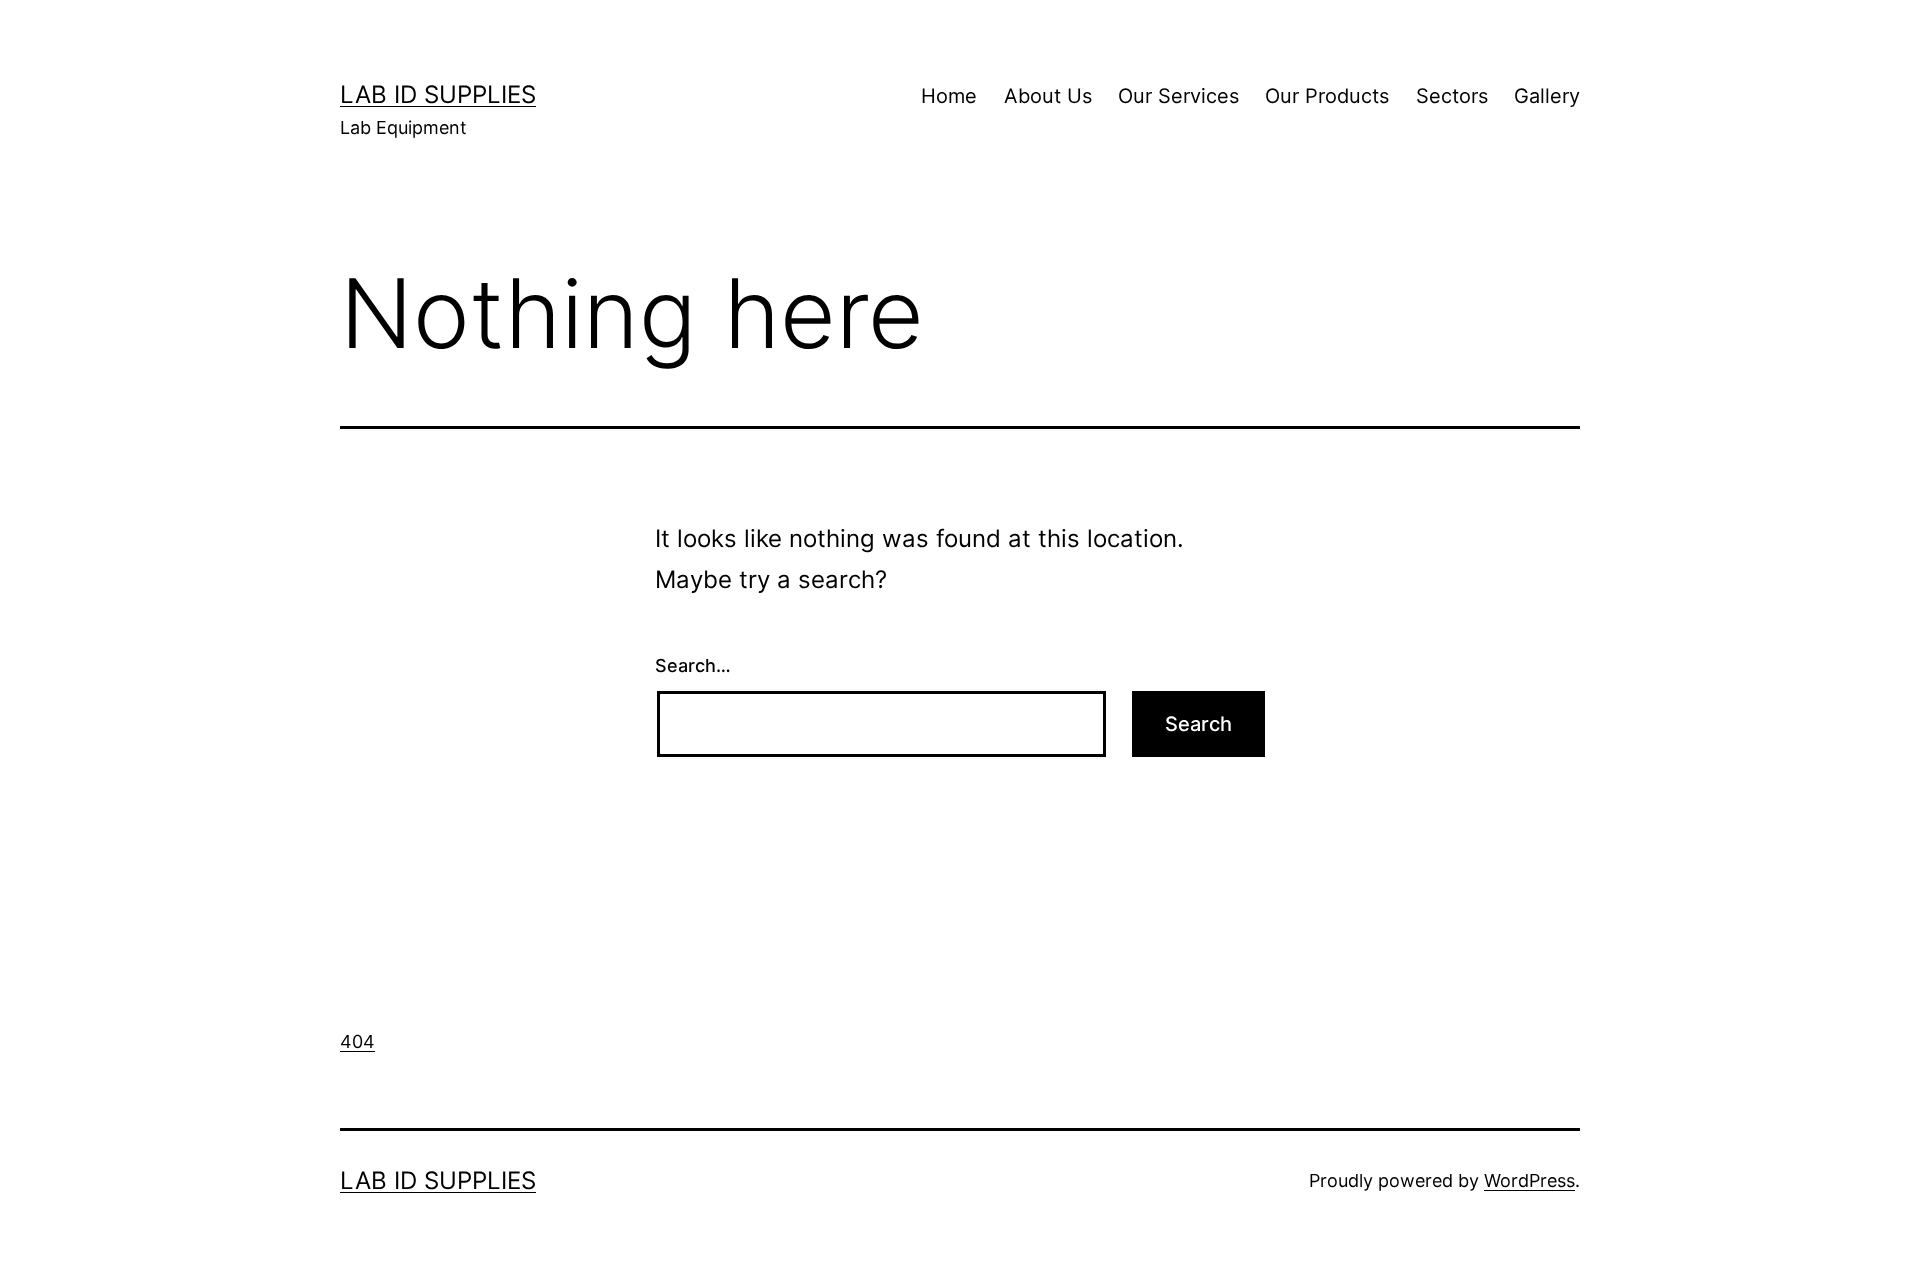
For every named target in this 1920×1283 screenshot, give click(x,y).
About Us (1048, 96)
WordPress (1529, 1180)
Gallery (1547, 96)
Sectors (1452, 96)
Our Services (1178, 96)
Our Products (1327, 96)
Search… (693, 665)
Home (949, 96)
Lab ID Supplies (438, 94)
